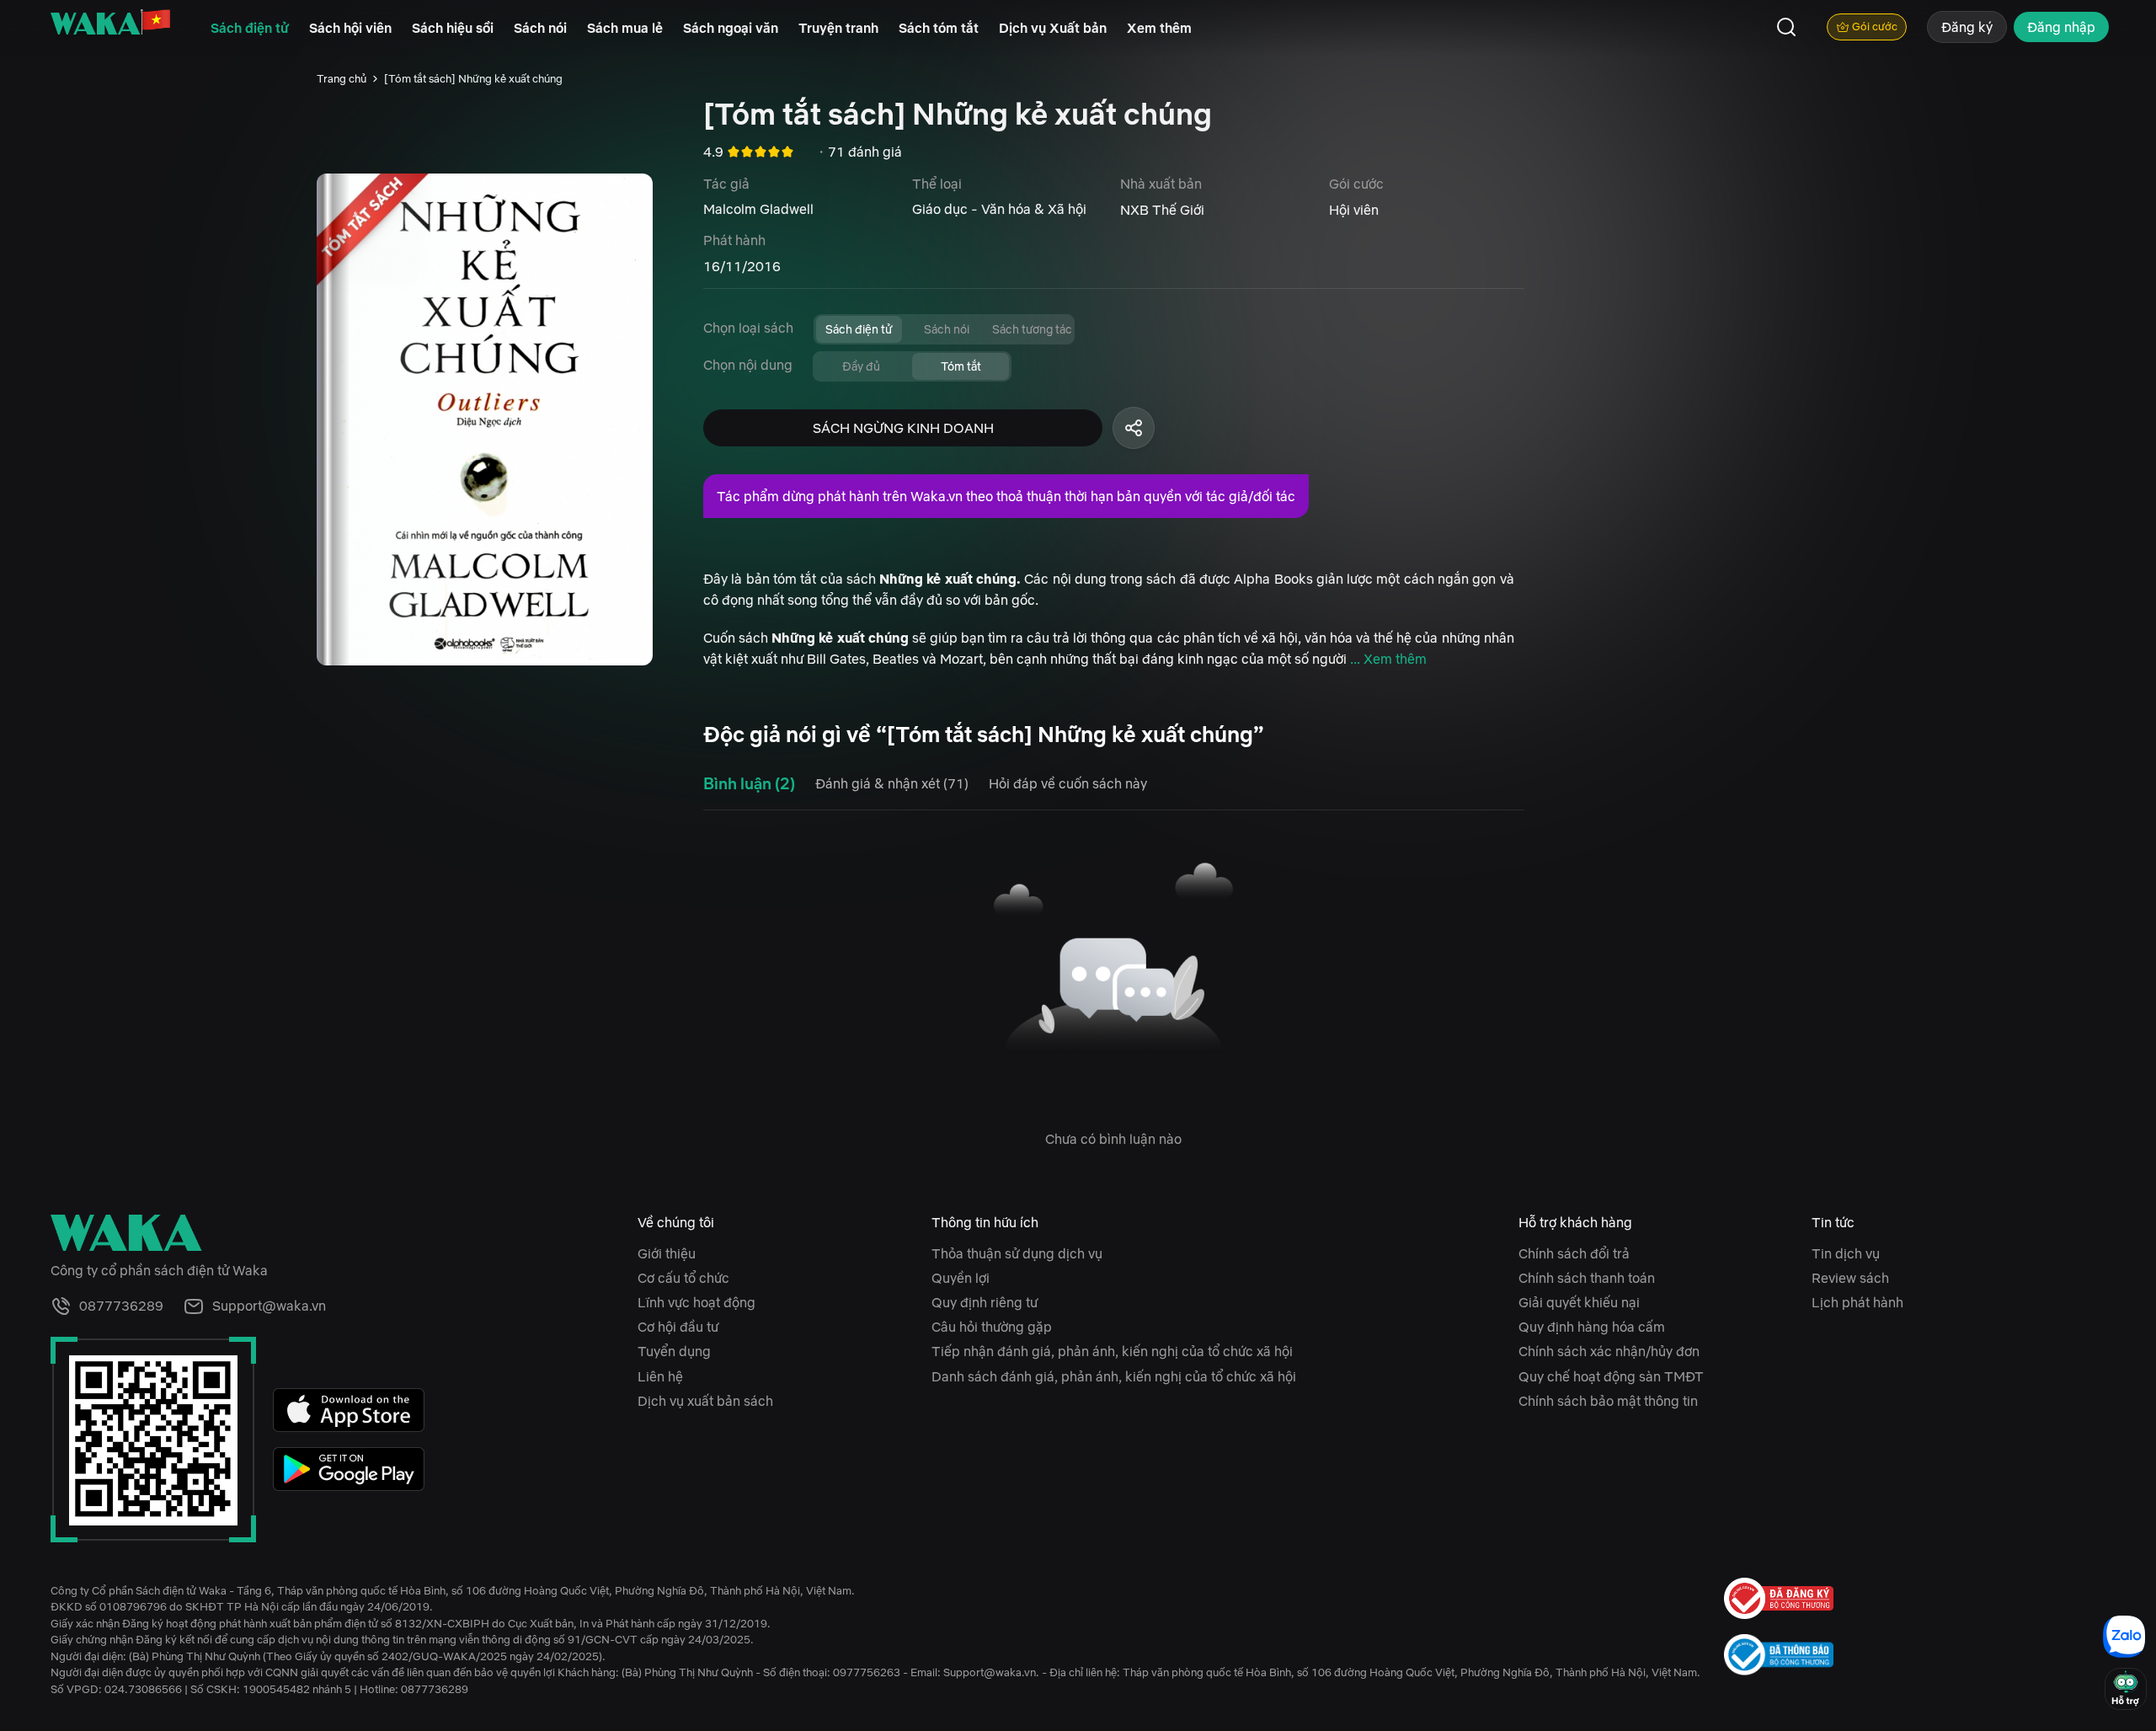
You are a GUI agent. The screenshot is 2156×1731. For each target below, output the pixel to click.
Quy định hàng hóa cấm (1592, 1327)
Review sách (1850, 1278)
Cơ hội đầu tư (678, 1327)
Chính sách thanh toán (1587, 1278)
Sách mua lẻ (625, 28)
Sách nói (540, 28)
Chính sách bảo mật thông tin (1608, 1401)
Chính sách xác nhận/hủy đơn (1609, 1351)
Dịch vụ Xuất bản (1053, 28)
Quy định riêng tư (985, 1302)
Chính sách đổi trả (1574, 1253)
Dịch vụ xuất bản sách (705, 1401)
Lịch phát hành (1857, 1302)
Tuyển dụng (674, 1351)
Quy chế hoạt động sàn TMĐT (1611, 1376)
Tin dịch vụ (1846, 1253)
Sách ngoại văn (731, 28)
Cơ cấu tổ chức (683, 1278)
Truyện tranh (838, 28)
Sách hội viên (350, 28)
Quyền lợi (961, 1278)
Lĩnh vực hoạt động (696, 1302)
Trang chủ (342, 79)
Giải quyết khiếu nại (1579, 1302)
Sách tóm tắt (939, 28)
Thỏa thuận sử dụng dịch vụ (1017, 1253)
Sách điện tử (250, 28)
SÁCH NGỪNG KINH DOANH (903, 428)
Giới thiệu (667, 1253)
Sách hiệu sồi (453, 28)
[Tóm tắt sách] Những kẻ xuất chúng (473, 79)
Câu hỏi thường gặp (992, 1327)
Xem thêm (1159, 28)
